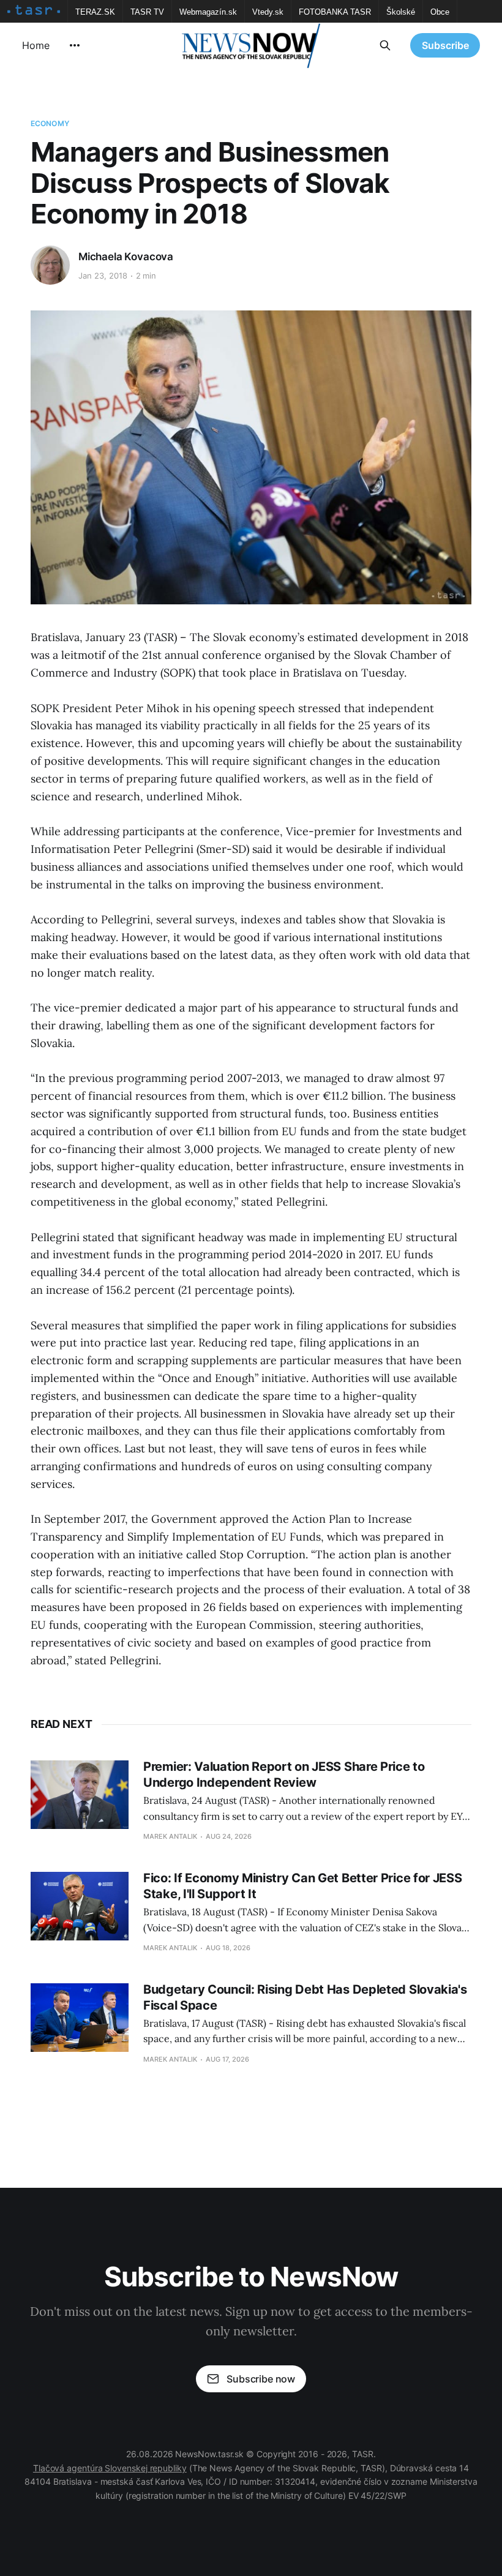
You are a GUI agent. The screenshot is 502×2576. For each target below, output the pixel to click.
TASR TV (147, 12)
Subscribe (445, 45)
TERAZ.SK (95, 12)
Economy (50, 123)
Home (36, 45)
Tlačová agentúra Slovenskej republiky (110, 2468)
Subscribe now (261, 2379)
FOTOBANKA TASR (335, 12)
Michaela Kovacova (126, 257)
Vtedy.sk (268, 12)
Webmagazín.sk (208, 12)
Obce (440, 12)
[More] (75, 45)
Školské (401, 12)
